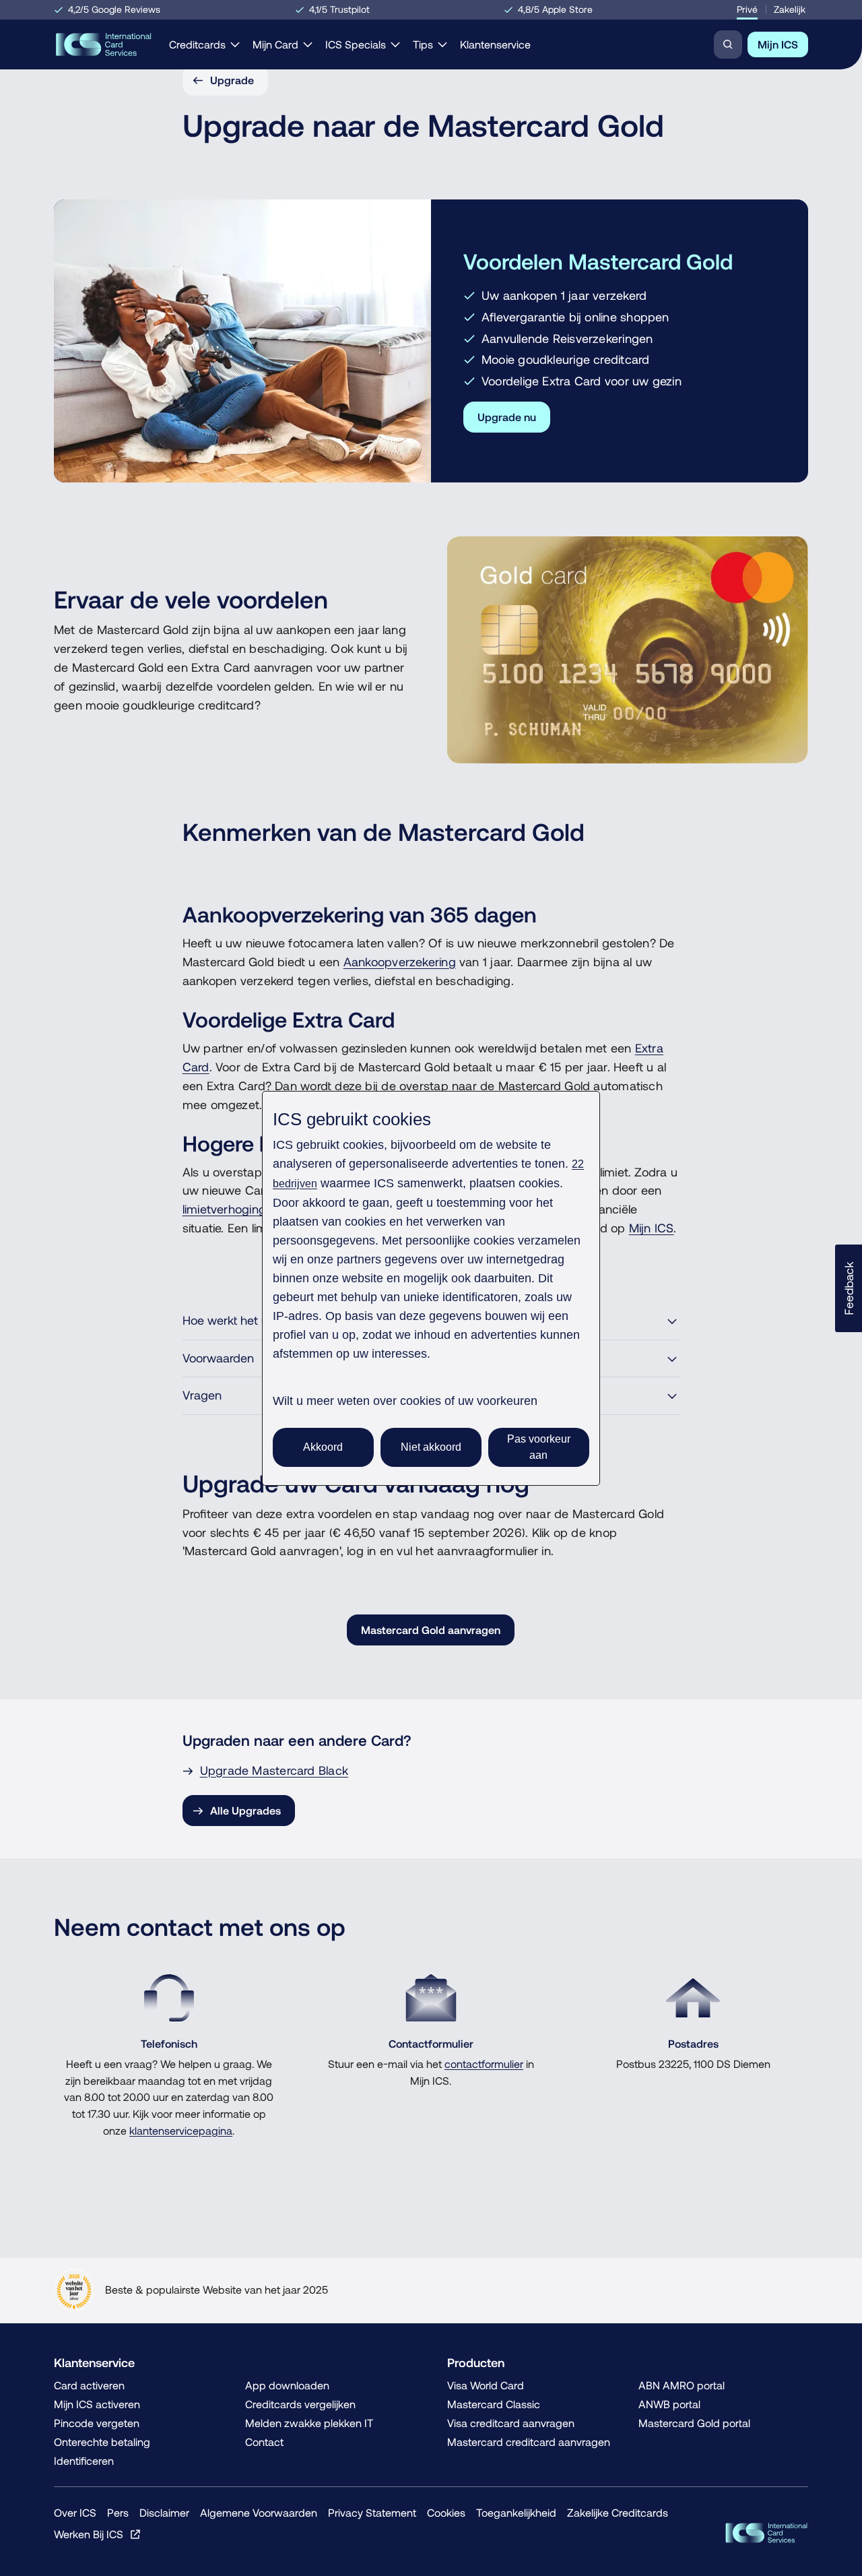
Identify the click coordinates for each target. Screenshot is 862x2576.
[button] (849, 1288)
